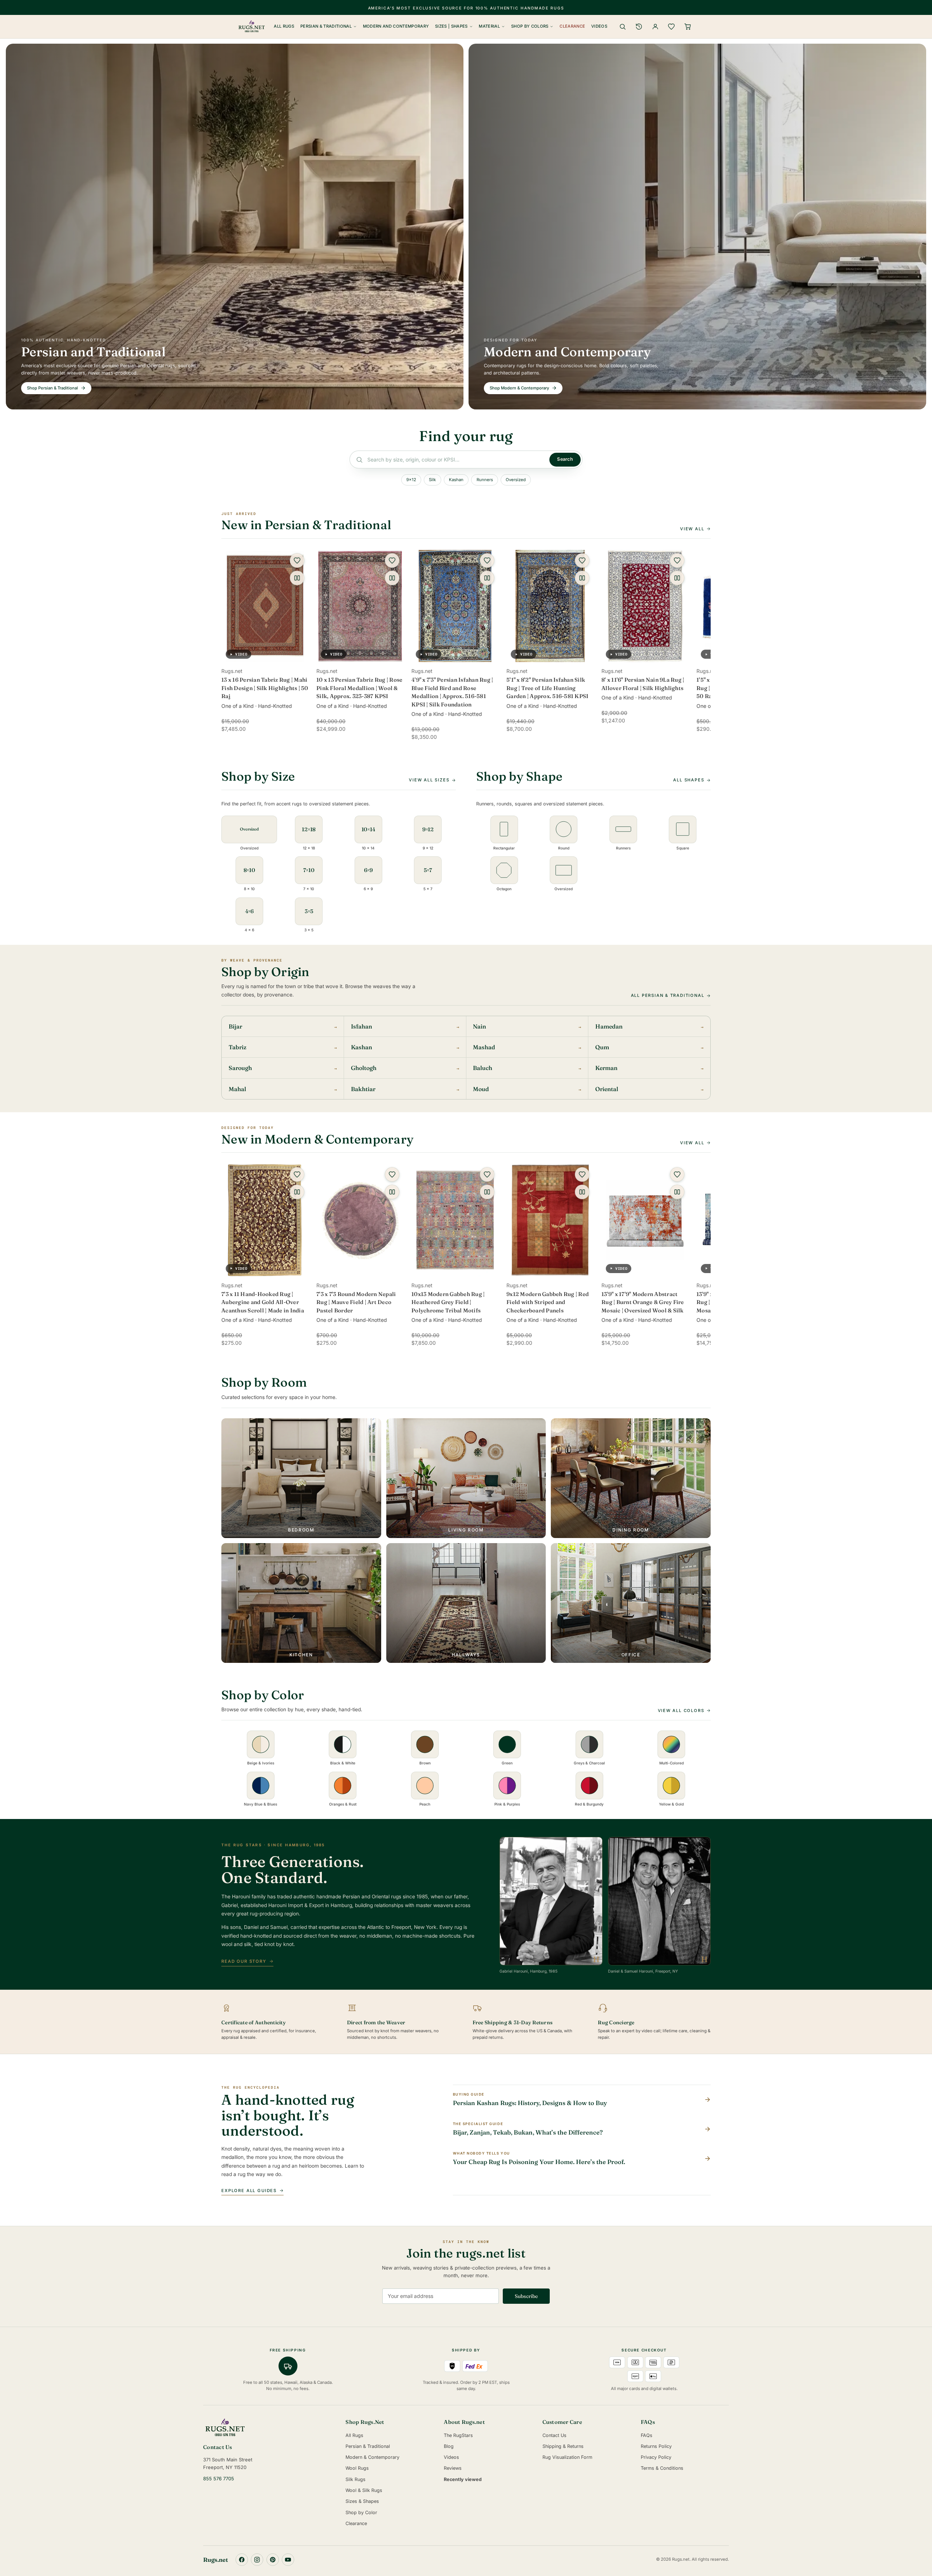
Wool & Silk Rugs (364, 2490)
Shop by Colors (530, 26)
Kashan (456, 480)
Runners (485, 480)
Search (565, 459)
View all (692, 529)
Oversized (516, 480)
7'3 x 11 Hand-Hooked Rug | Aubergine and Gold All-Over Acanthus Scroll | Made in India (263, 1302)
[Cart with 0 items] (688, 27)
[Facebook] (242, 2560)
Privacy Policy (656, 2457)
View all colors (681, 1711)
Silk (432, 480)
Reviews (453, 2468)
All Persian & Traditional (668, 995)
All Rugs (284, 26)
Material (489, 26)
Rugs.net (216, 2560)
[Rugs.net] (269, 2428)
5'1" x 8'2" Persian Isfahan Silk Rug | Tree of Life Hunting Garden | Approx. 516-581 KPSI (547, 688)
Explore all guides (249, 2191)
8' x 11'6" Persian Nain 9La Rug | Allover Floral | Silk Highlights (643, 684)
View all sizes (429, 780)
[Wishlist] (671, 27)
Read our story (244, 1961)
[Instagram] (257, 2560)
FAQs (647, 2435)
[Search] (623, 27)
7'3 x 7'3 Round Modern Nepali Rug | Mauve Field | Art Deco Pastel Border (356, 1302)
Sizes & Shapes (362, 2501)
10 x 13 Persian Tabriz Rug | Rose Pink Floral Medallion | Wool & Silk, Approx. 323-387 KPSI (359, 688)
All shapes (689, 780)
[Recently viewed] (639, 27)
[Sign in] (655, 27)
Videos (599, 26)
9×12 (411, 480)
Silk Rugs (356, 2479)
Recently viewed (463, 2479)
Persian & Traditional (326, 26)
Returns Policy (656, 2446)
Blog (449, 2446)
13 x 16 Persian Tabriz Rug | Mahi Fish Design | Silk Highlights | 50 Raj (265, 688)
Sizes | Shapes (451, 26)
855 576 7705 (219, 2479)
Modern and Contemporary (396, 26)
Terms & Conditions (662, 2468)
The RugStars (458, 2435)
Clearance (572, 26)
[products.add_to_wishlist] (297, 560)
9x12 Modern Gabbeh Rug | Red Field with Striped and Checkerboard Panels (548, 1302)
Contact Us (554, 2435)
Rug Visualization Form (567, 2457)
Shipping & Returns (563, 2446)
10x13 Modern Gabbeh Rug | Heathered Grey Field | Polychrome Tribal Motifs (448, 1302)
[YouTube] (288, 2560)
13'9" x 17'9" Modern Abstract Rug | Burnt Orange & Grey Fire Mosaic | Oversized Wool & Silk (643, 1302)
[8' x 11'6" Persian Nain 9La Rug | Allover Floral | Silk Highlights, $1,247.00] (645, 606)
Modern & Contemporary (372, 2457)
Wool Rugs (357, 2468)
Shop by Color (361, 2512)
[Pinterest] (273, 2560)
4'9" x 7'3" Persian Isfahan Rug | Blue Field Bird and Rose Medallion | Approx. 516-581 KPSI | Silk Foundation (452, 692)
